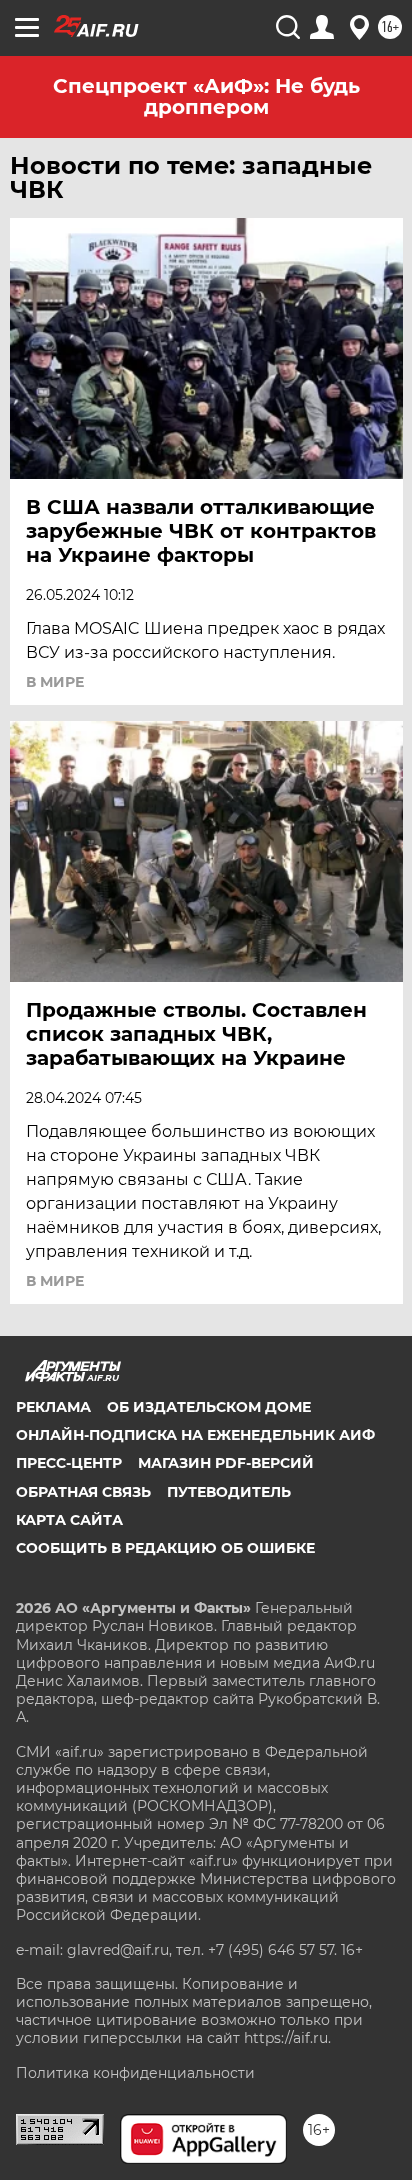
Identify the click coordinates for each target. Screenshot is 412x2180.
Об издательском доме (209, 1407)
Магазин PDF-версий (226, 1463)
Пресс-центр (69, 1463)
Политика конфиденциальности (135, 2073)
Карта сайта (69, 1520)
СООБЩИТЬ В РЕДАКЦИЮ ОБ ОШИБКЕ (165, 1548)
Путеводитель (229, 1492)
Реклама (53, 1407)
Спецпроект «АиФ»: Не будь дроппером (206, 96)
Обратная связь (83, 1492)
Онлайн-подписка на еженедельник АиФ (195, 1435)
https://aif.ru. (287, 2038)
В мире (55, 682)
